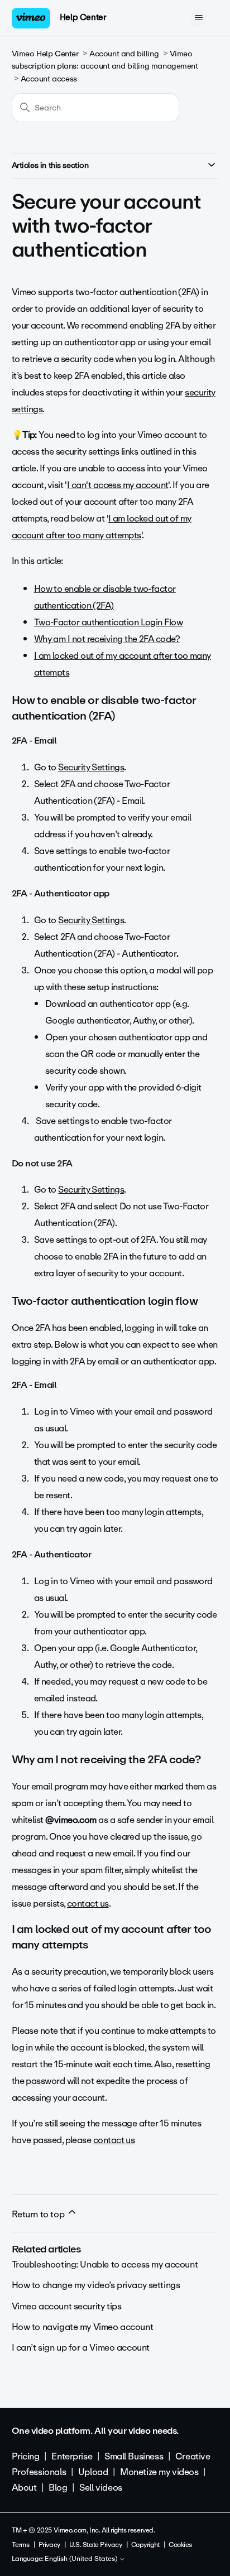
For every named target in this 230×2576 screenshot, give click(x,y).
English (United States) (82, 2559)
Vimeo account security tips (67, 2306)
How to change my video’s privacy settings (96, 2285)
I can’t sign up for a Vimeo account (81, 2348)
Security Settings (91, 767)
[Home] (31, 18)
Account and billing (124, 54)
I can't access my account (118, 485)
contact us (88, 1904)
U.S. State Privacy (95, 2545)
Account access (49, 79)
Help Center (83, 17)
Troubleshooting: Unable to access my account (105, 2264)
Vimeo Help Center (45, 54)
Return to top (39, 2214)
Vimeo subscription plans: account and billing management (105, 60)
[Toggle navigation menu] (198, 18)
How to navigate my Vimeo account (83, 2327)
